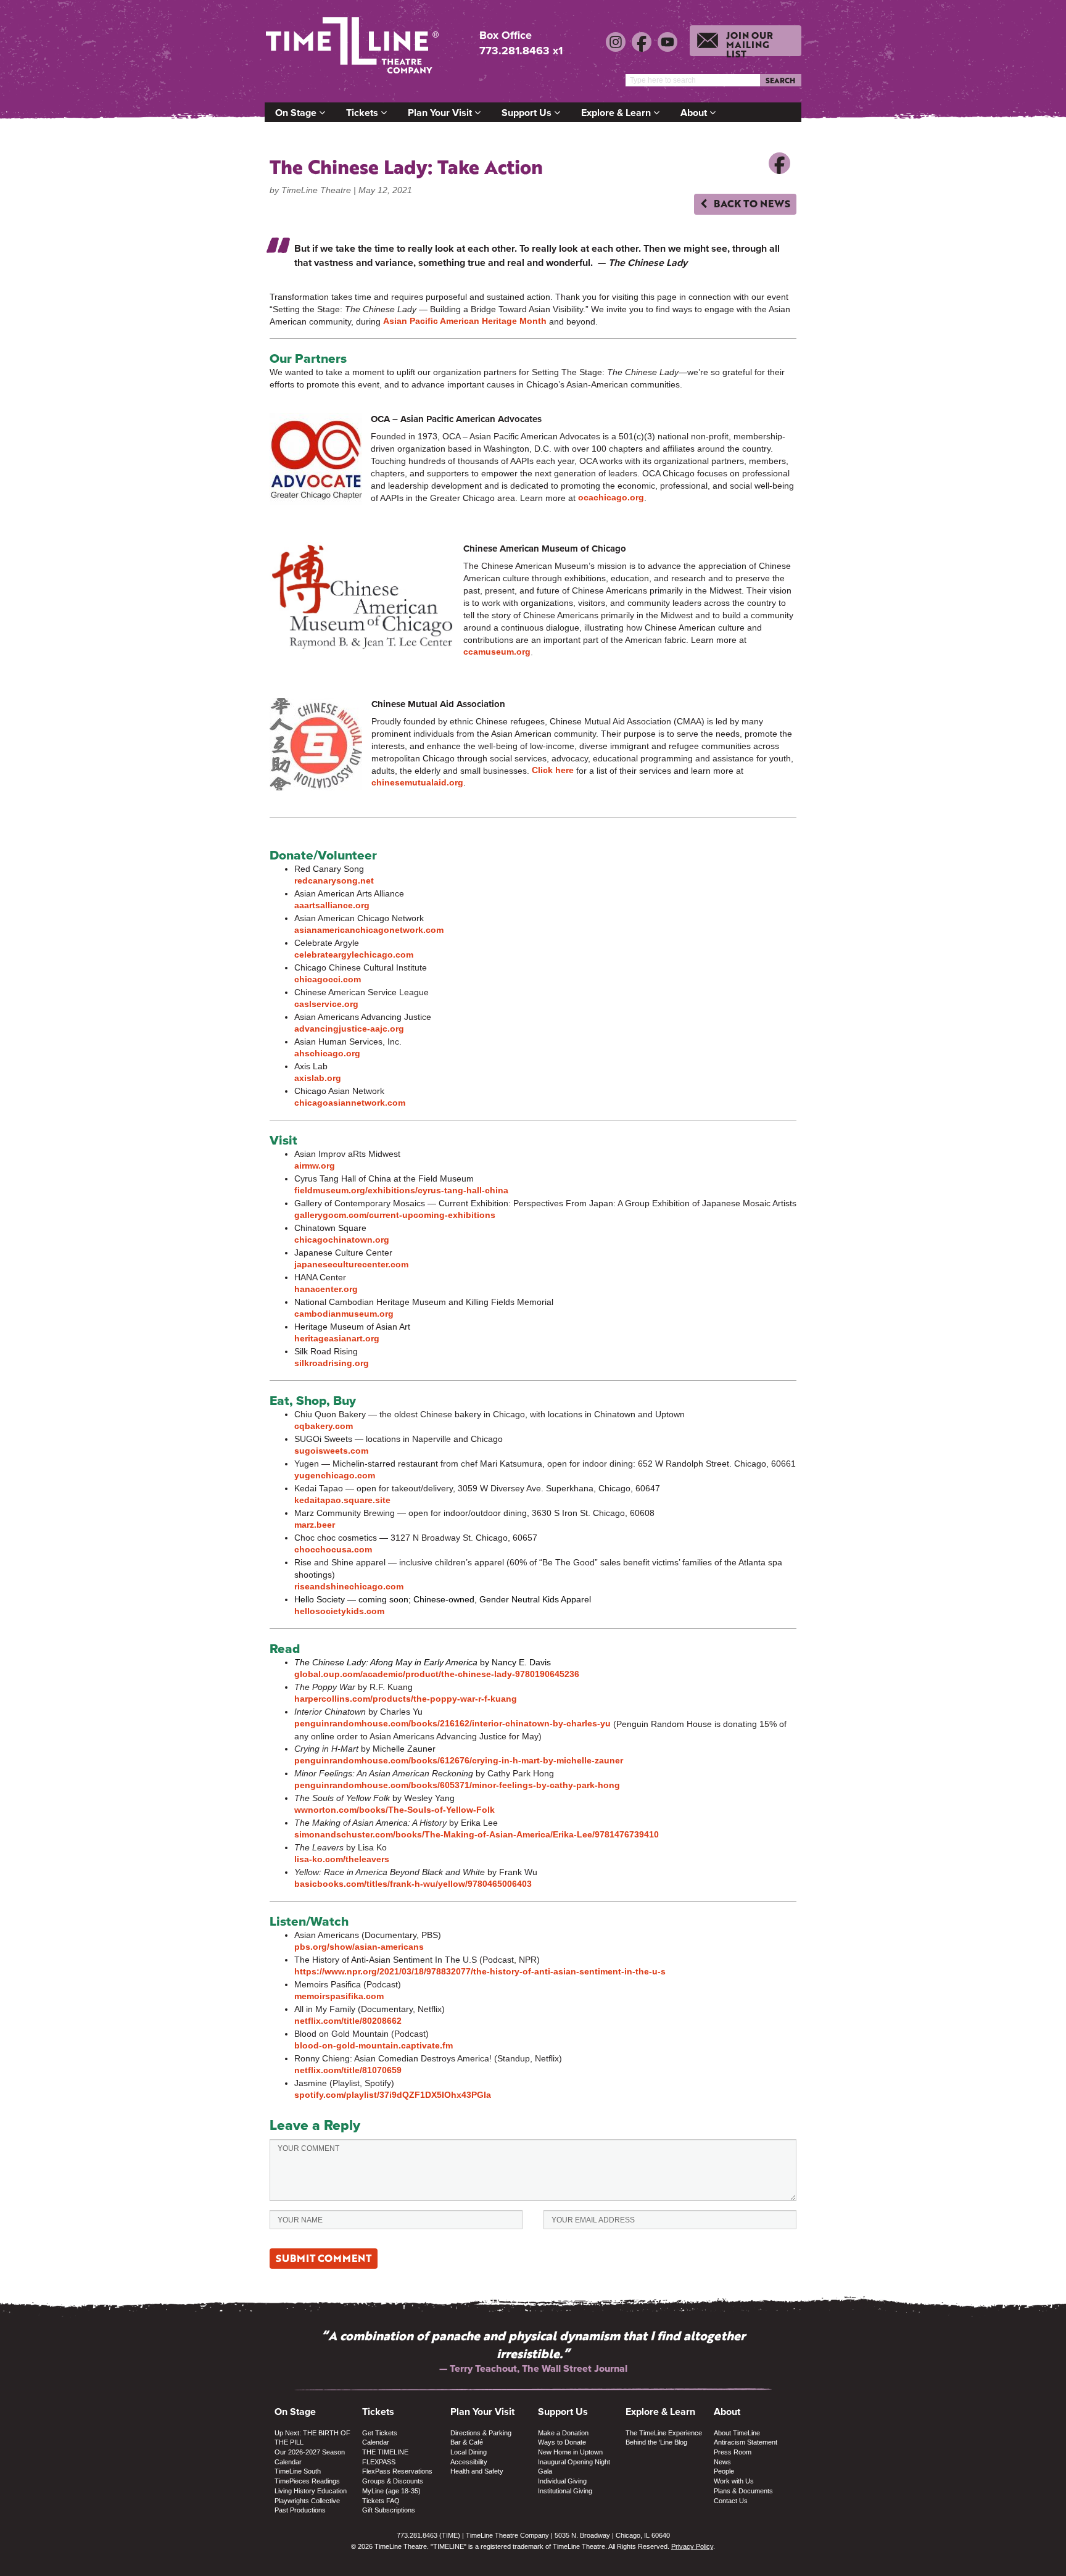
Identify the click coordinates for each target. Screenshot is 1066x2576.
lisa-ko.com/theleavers (342, 1859)
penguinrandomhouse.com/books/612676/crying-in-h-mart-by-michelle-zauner (459, 1760)
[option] (533, 2342)
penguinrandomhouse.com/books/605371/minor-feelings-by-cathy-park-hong (457, 1785)
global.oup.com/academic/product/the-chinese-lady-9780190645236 (437, 1674)
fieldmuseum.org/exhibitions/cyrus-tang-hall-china (401, 1190)
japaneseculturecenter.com (351, 1264)
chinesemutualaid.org (417, 782)
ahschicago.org (327, 1053)
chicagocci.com (328, 979)
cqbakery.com (324, 1426)
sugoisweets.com (331, 1451)
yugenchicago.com (335, 1475)
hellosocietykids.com (339, 1611)
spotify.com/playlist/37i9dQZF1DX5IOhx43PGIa (393, 2095)
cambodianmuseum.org (344, 1314)
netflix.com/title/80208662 (348, 2021)
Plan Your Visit (441, 113)
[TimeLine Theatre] (354, 51)
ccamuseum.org (497, 652)
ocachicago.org (611, 497)
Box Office (506, 35)
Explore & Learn (617, 113)
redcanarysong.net (334, 880)
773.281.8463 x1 (521, 51)
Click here (553, 770)
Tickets (363, 113)
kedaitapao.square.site (342, 1500)
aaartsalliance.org (332, 905)
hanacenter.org (326, 1289)
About (695, 113)
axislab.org (318, 1078)
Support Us (528, 113)
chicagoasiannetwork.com (350, 1103)
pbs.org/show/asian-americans (359, 1947)
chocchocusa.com (333, 1549)
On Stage (297, 113)
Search (780, 80)
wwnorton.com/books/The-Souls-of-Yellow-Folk (395, 1810)
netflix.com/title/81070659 (348, 2070)
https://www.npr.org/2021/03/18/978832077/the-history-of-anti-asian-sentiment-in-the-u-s (480, 1971)
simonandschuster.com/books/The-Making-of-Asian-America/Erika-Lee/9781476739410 (477, 1834)
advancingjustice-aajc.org (349, 1029)
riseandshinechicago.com (349, 1586)
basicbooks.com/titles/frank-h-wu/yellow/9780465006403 (413, 1884)
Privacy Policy (692, 2546)
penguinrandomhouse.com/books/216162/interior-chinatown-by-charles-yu (452, 1723)
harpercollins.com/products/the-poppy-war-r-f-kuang (406, 1699)
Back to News (751, 203)
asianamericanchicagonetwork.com (369, 930)
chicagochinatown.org (342, 1240)
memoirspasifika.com (339, 1996)
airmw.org (315, 1166)
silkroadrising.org (332, 1363)
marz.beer (315, 1525)
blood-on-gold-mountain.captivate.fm (374, 2045)
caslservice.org (326, 1004)
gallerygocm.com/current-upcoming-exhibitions (395, 1215)
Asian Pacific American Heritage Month (465, 321)
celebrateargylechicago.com (354, 955)
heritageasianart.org (337, 1338)
